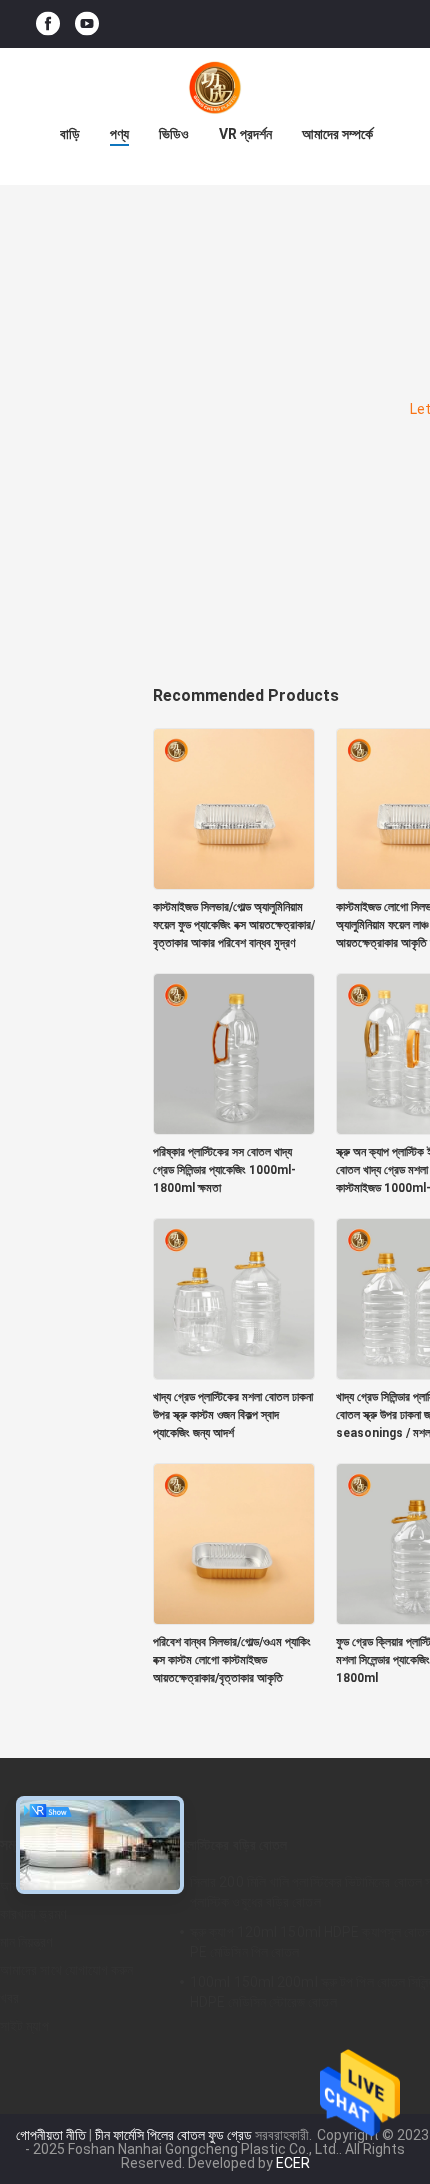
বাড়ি (70, 134)
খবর (9, 1998)
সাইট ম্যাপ (24, 2026)
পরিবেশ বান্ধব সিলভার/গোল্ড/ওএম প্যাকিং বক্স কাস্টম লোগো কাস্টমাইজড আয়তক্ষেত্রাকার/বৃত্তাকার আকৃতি (232, 1660)
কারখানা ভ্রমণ (33, 1914)
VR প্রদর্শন (245, 134)
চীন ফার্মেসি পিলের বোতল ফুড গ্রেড (173, 2135)
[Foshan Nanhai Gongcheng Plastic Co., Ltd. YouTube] (87, 24)
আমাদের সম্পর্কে (337, 134)
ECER (293, 2163)
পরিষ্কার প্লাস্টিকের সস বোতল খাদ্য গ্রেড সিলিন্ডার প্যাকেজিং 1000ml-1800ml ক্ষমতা (224, 1170)
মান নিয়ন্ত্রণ (26, 1942)
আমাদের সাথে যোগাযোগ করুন (67, 1970)
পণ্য (119, 134)
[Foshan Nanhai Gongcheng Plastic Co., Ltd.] (215, 88)
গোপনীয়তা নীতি (51, 2135)
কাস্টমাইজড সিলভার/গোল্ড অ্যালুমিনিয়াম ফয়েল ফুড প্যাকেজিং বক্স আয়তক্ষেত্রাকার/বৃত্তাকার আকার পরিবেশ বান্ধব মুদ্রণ (234, 925)
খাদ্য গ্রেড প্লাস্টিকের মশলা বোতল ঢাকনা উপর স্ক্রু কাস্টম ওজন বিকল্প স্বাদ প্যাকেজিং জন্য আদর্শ (233, 1415)
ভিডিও (174, 134)
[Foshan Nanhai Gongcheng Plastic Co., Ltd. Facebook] (48, 24)
